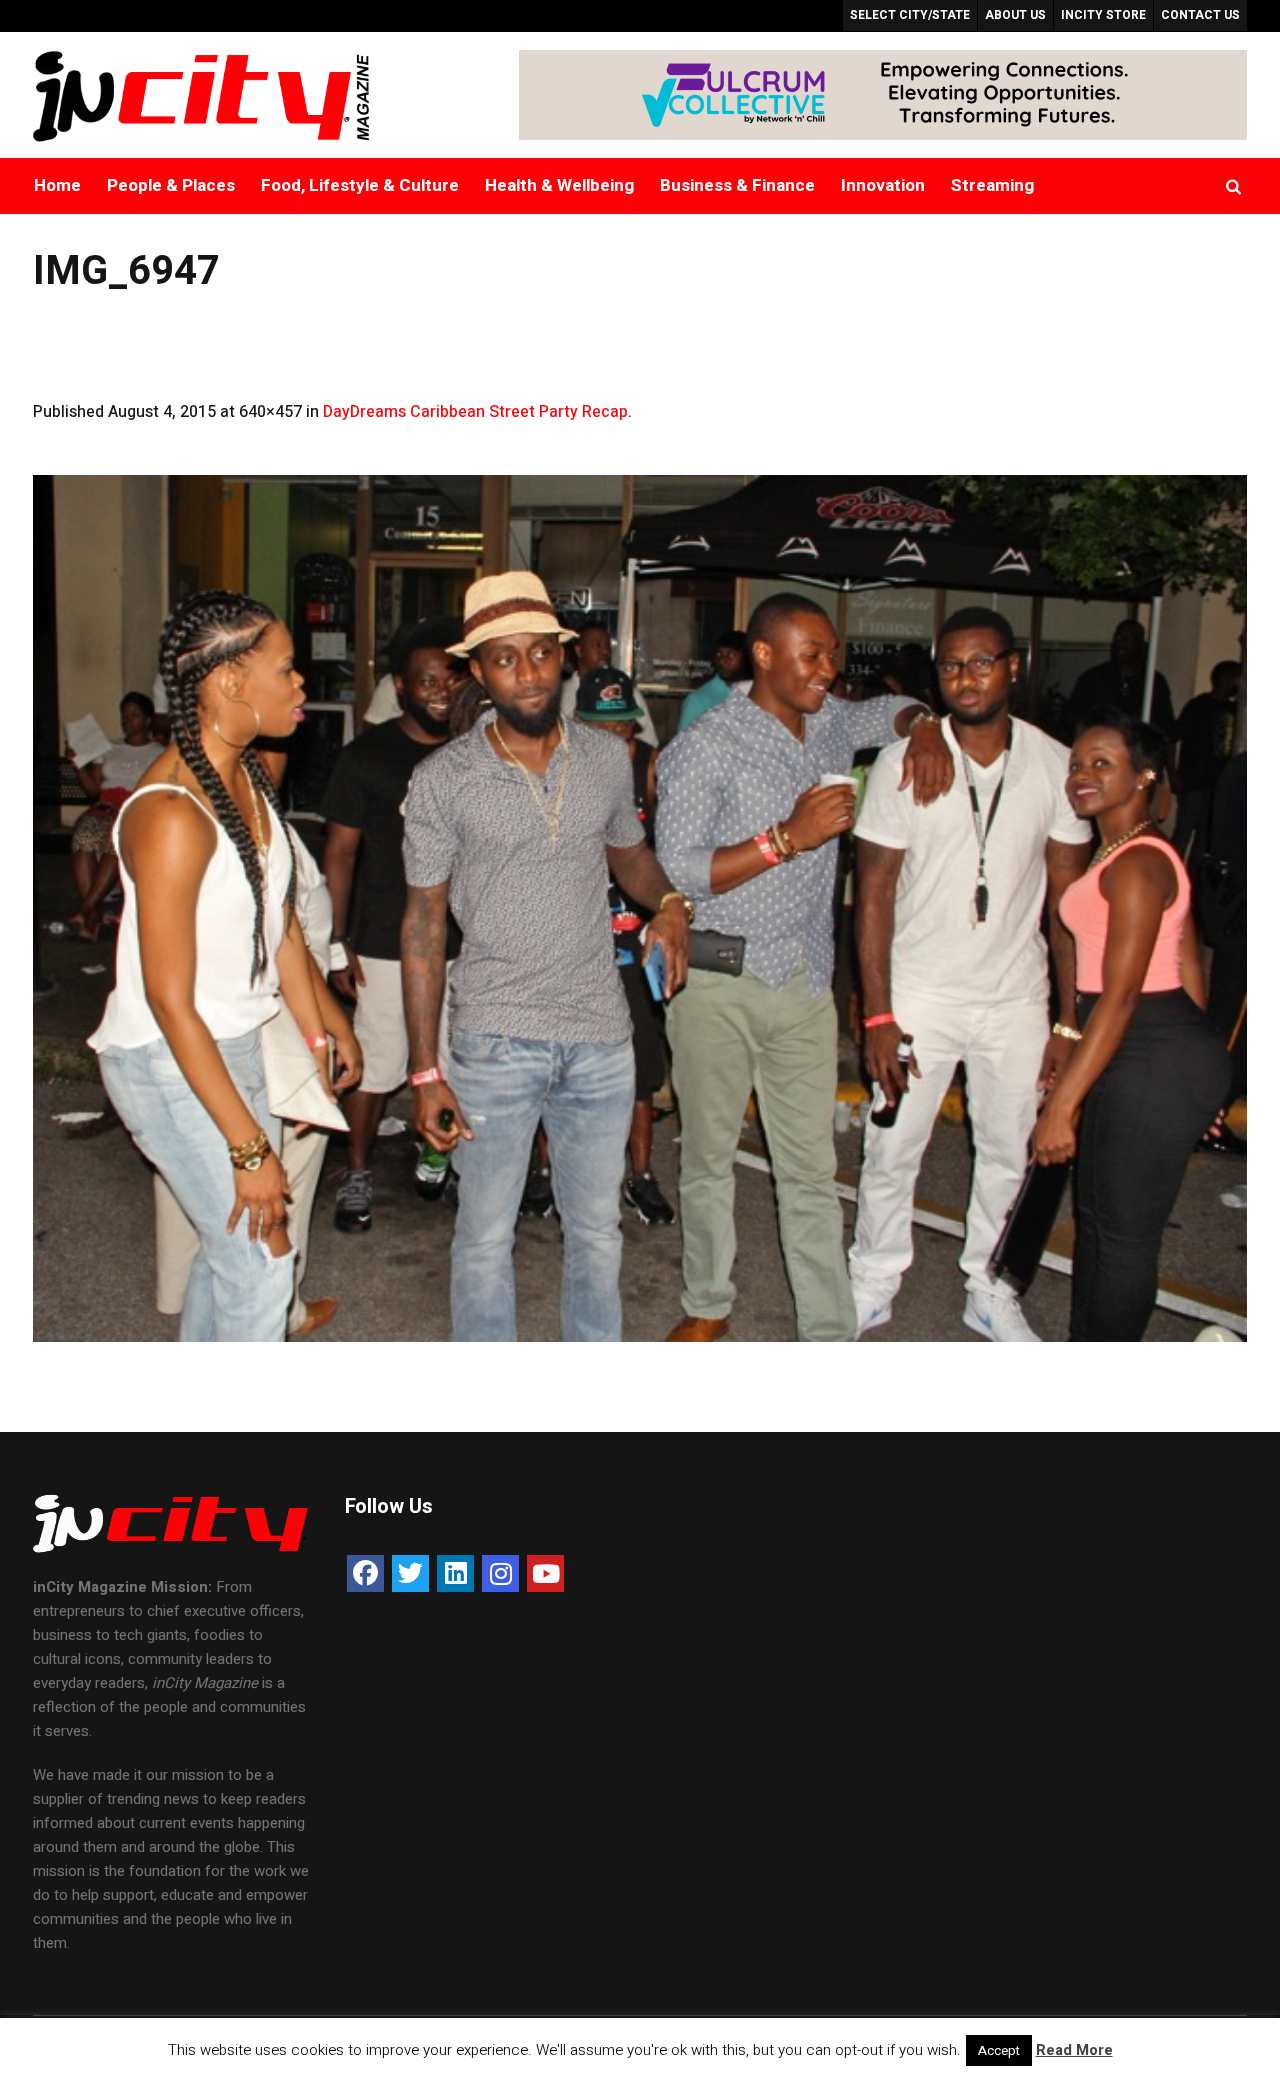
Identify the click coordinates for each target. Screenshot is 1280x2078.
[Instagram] (500, 1573)
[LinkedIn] (455, 1573)
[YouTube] (545, 1573)
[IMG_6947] (640, 908)
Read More (1074, 2050)
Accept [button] (999, 2050)
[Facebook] (365, 1573)
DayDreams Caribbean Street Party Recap (475, 412)
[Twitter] (410, 1573)
